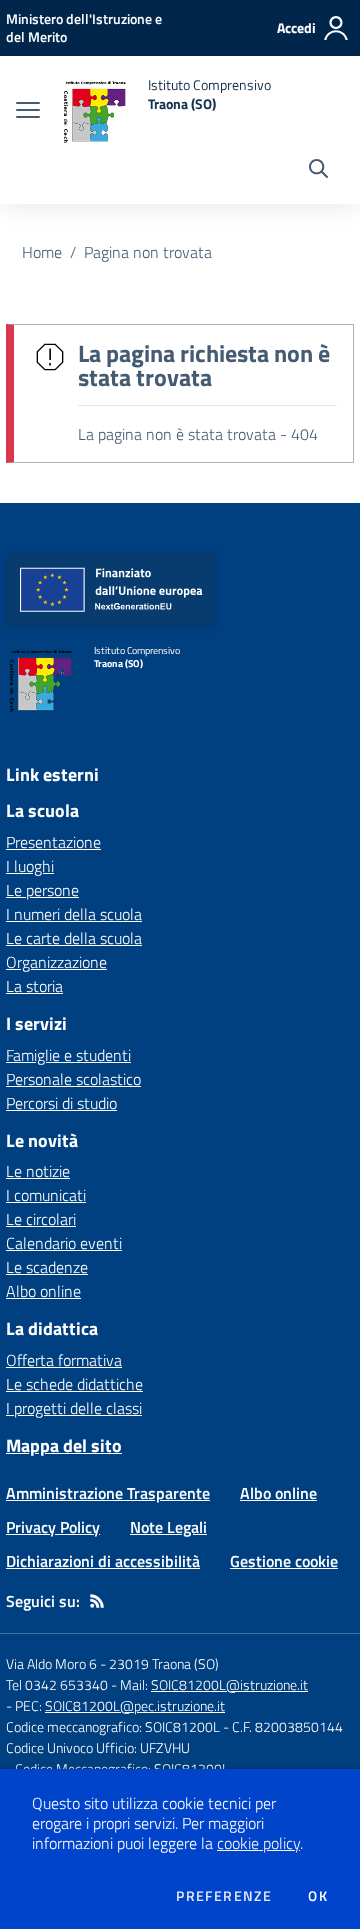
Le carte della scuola (74, 938)
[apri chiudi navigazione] (28, 112)
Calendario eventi (64, 1243)
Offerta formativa (64, 1360)
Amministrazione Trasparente (108, 1493)
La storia (34, 986)
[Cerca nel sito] (318, 171)
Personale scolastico (73, 1079)
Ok (318, 1896)
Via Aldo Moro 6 (51, 1663)
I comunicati (46, 1195)
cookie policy (258, 1843)
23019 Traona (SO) (164, 1663)
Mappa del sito (64, 1445)
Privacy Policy (53, 1527)
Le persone (42, 890)
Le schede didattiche (74, 1384)
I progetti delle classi (74, 1408)
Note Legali (168, 1527)
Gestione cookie (284, 1561)
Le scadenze (47, 1267)
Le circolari (41, 1219)
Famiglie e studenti (68, 1055)
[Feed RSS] (97, 1601)
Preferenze (224, 1896)
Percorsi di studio (61, 1103)
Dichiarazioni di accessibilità (103, 1561)
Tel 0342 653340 (57, 1684)
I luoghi (30, 866)
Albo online (43, 1291)
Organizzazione (56, 962)
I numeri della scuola (74, 914)
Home (42, 252)
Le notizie (38, 1171)
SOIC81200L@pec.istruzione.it (135, 1705)
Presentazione (53, 842)
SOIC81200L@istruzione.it (229, 1684)
